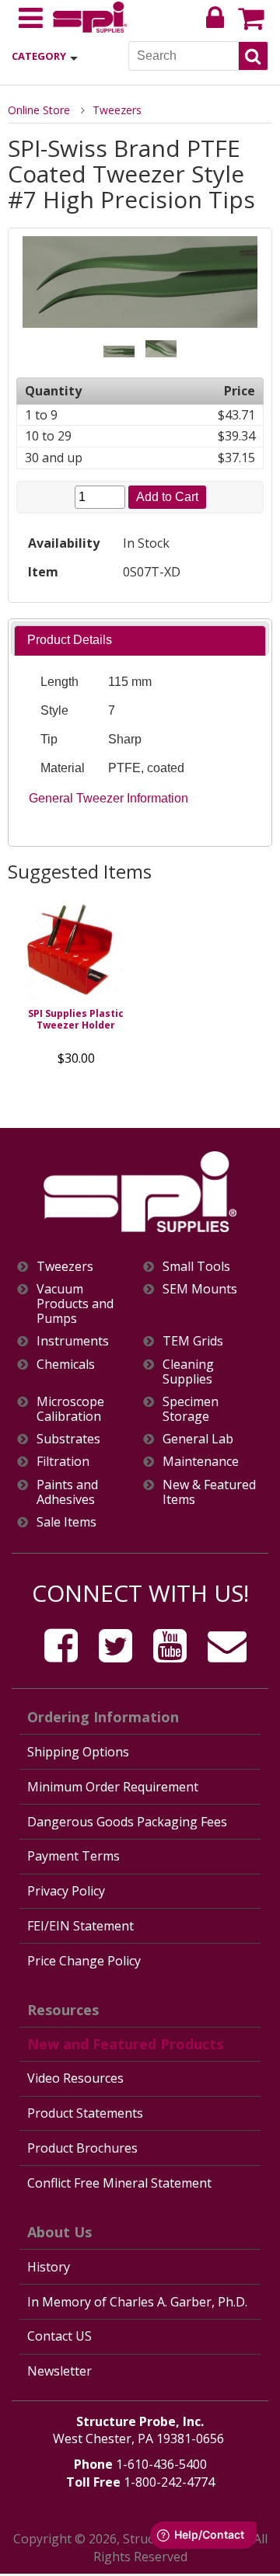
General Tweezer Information (108, 798)
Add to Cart (167, 497)
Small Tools (196, 1267)
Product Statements (85, 2113)
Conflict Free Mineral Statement (119, 2183)
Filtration (63, 1462)
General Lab (198, 1439)
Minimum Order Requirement (113, 1787)
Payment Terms (73, 1856)
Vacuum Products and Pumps (75, 1304)
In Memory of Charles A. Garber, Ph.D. (137, 2302)
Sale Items (66, 1522)
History (49, 2267)
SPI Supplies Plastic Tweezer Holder (76, 1019)
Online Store (39, 110)
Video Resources (75, 2078)
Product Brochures (82, 2148)
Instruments (73, 1341)
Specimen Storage (191, 1409)
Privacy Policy (66, 1891)
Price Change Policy (84, 1961)
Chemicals (66, 1365)
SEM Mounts (200, 1289)
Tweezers (117, 110)
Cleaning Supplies (188, 1372)
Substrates (68, 1439)
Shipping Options (78, 1752)
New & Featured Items (209, 1492)
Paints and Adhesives (67, 1492)
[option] (76, 985)
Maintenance (201, 1462)
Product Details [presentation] (70, 640)
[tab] (140, 641)
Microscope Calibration (70, 1409)
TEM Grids (193, 1341)
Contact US (59, 2336)
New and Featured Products (125, 2044)
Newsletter (59, 2371)
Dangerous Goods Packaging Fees (127, 1822)
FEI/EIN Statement (80, 1926)
